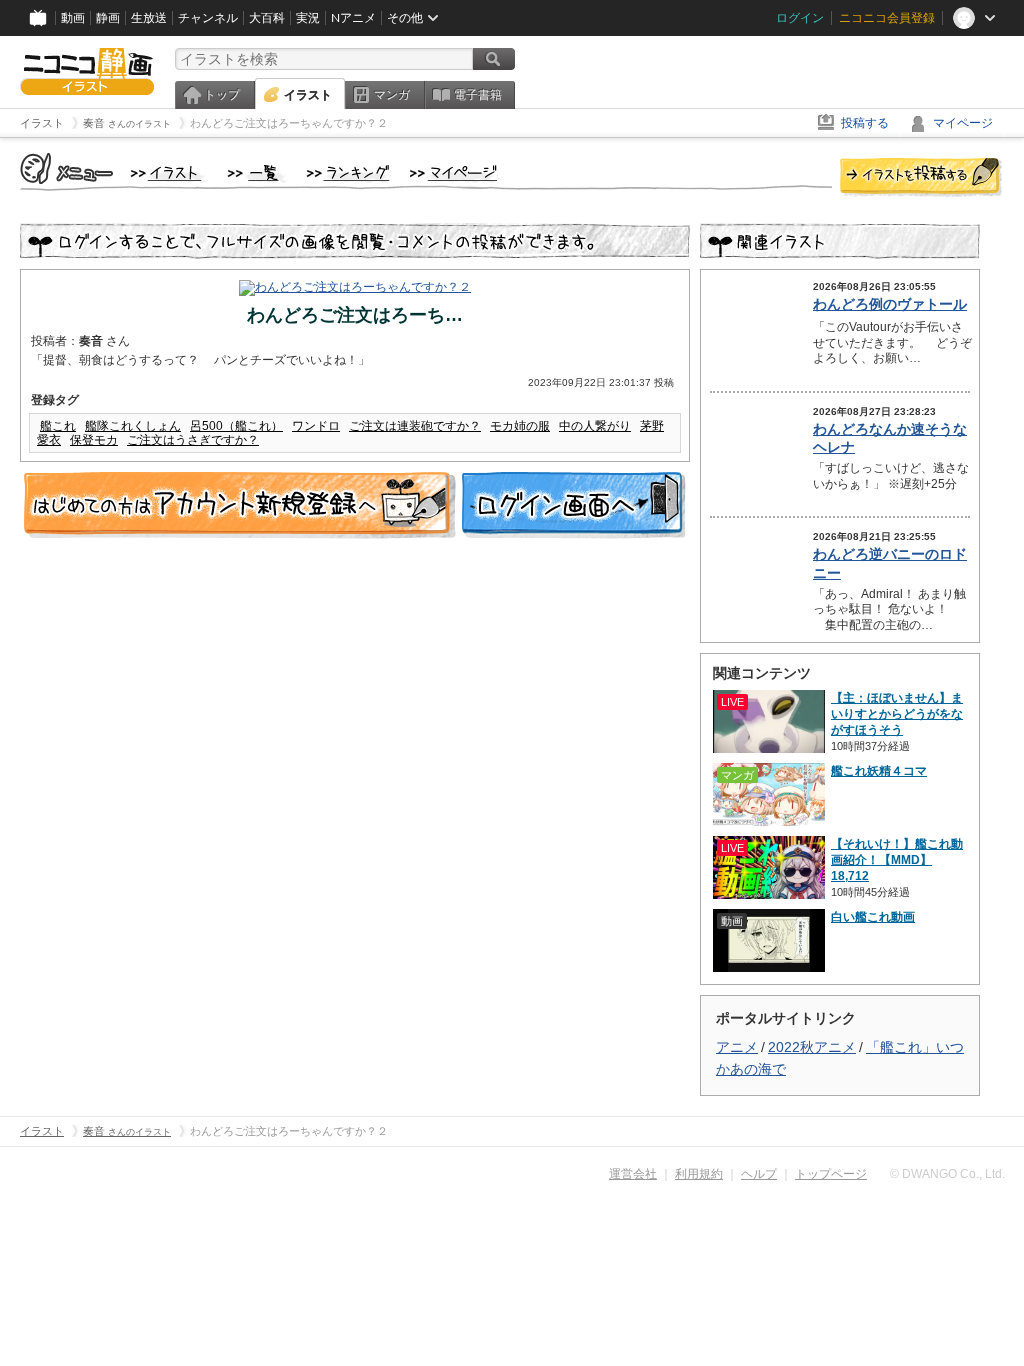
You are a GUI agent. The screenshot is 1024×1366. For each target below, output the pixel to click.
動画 (73, 18)
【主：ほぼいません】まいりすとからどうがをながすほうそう (897, 714)
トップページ (831, 1174)
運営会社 (633, 1174)
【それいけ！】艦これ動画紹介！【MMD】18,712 (897, 860)
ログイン (800, 18)
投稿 (921, 178)
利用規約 (699, 1174)
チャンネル (208, 18)
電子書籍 (478, 95)
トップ (222, 95)
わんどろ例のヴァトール (890, 304)
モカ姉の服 (520, 426)
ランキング (348, 174)
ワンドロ (316, 426)
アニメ (737, 1047)
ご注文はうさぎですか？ (193, 440)
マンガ (392, 95)
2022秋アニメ (812, 1047)
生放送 (149, 18)
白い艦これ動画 (873, 917)
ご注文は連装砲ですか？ (415, 426)
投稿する (865, 123)
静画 (108, 18)
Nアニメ (353, 18)
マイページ (963, 123)
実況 (308, 18)
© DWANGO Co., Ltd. (947, 1174)
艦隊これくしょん (133, 426)
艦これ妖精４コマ (879, 771)
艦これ (58, 426)
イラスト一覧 (257, 174)
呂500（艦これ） (236, 426)
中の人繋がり (595, 426)
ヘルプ (759, 1174)
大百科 (267, 18)
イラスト (308, 95)
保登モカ (94, 440)
